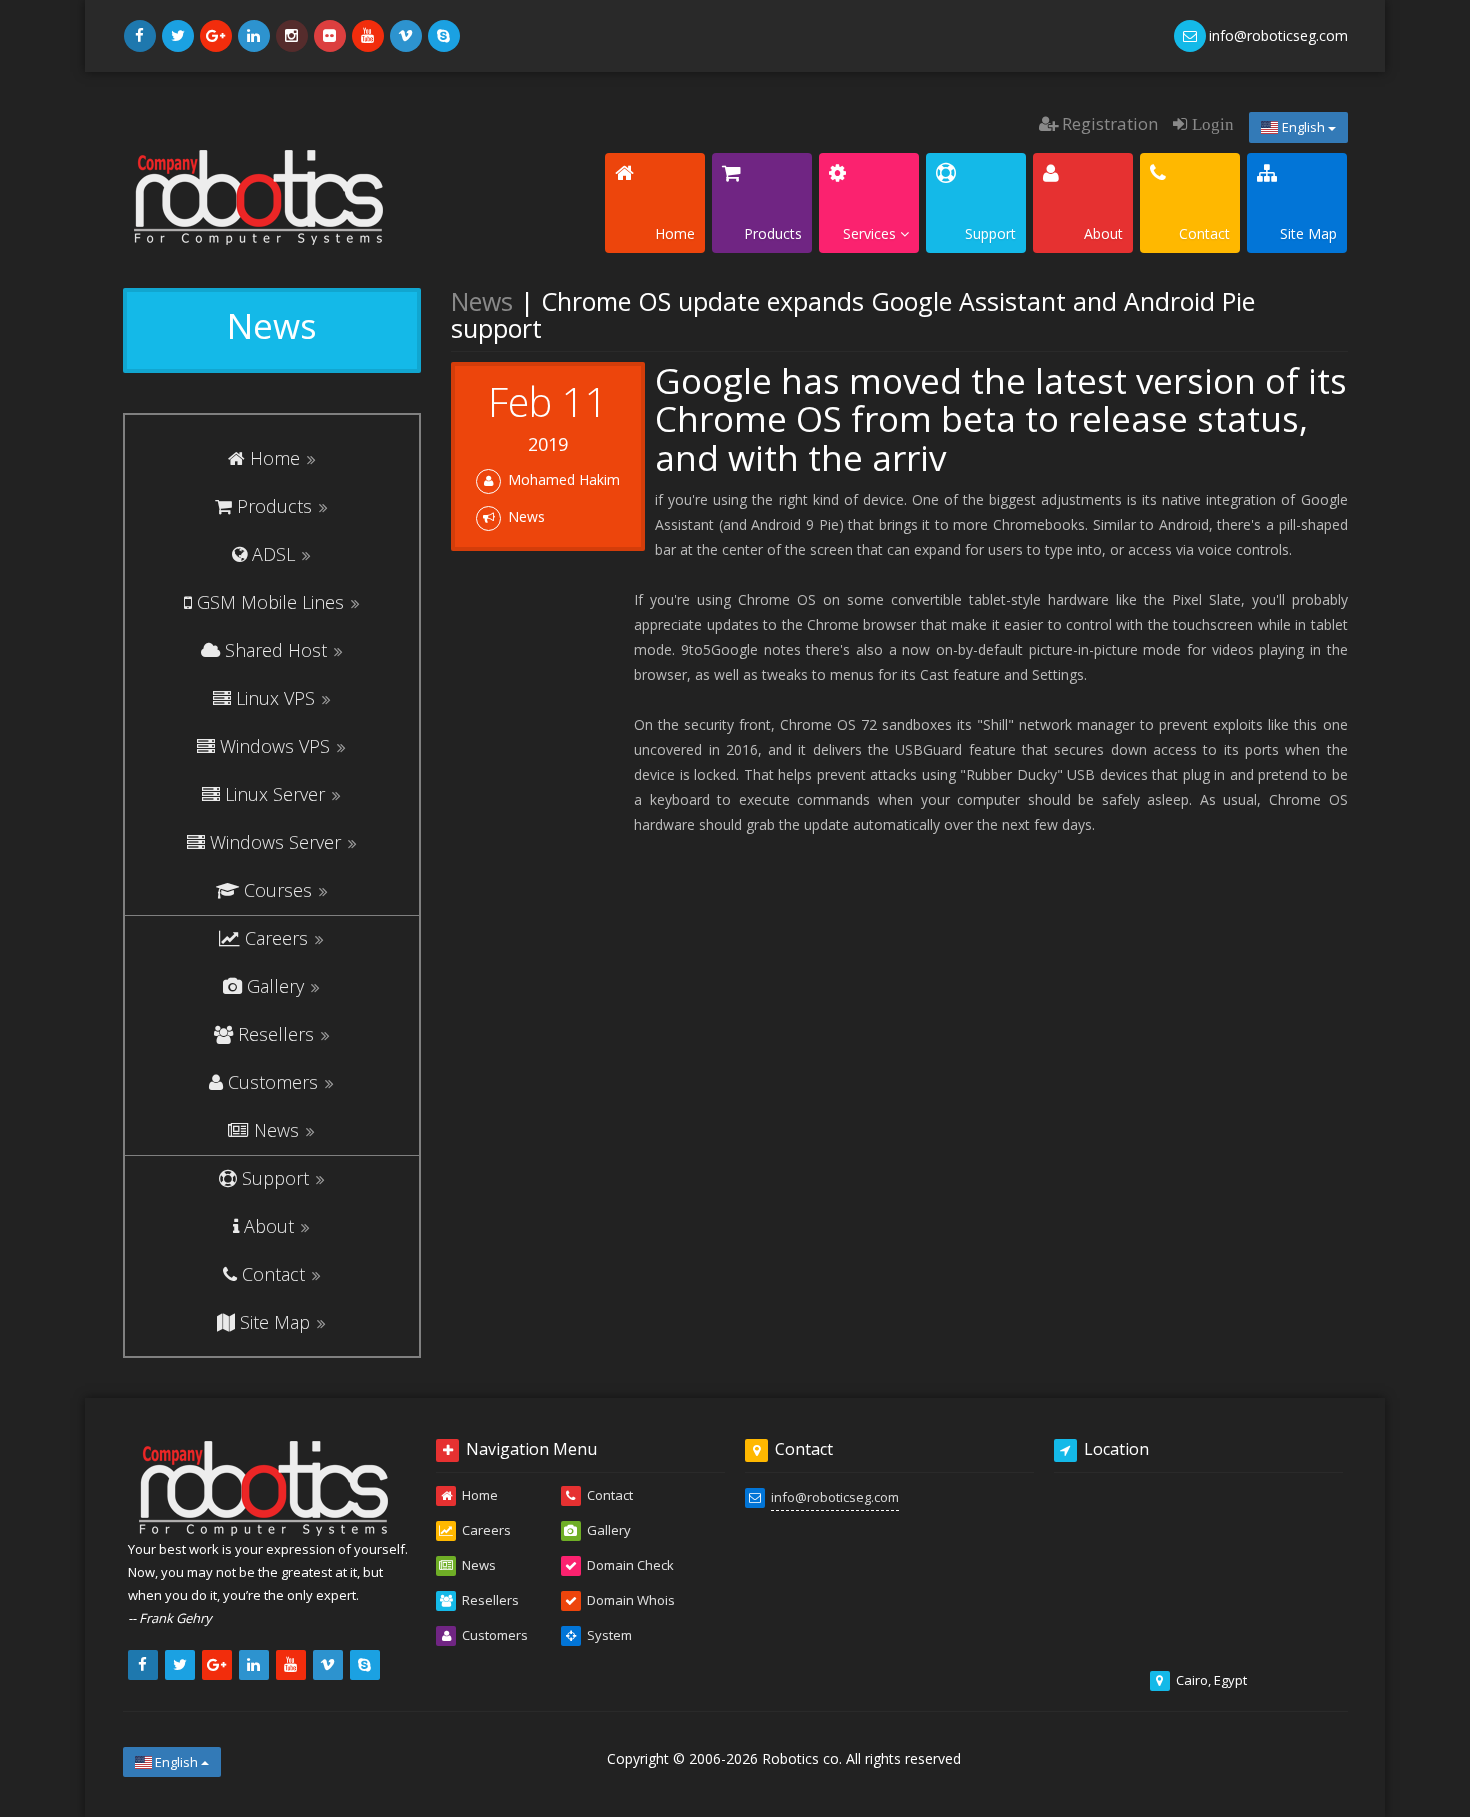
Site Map (275, 1322)
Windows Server (275, 842)
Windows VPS (275, 746)
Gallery (275, 986)
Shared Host (276, 650)
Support (275, 1178)
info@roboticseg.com (835, 1497)
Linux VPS (275, 698)
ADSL (273, 554)
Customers (273, 1082)
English (1303, 127)
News (276, 1130)
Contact (273, 1274)
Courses (278, 890)
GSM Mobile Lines (270, 602)
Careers (276, 938)
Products (274, 506)
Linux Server (275, 794)
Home (275, 458)
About (269, 1226)
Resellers (276, 1034)
